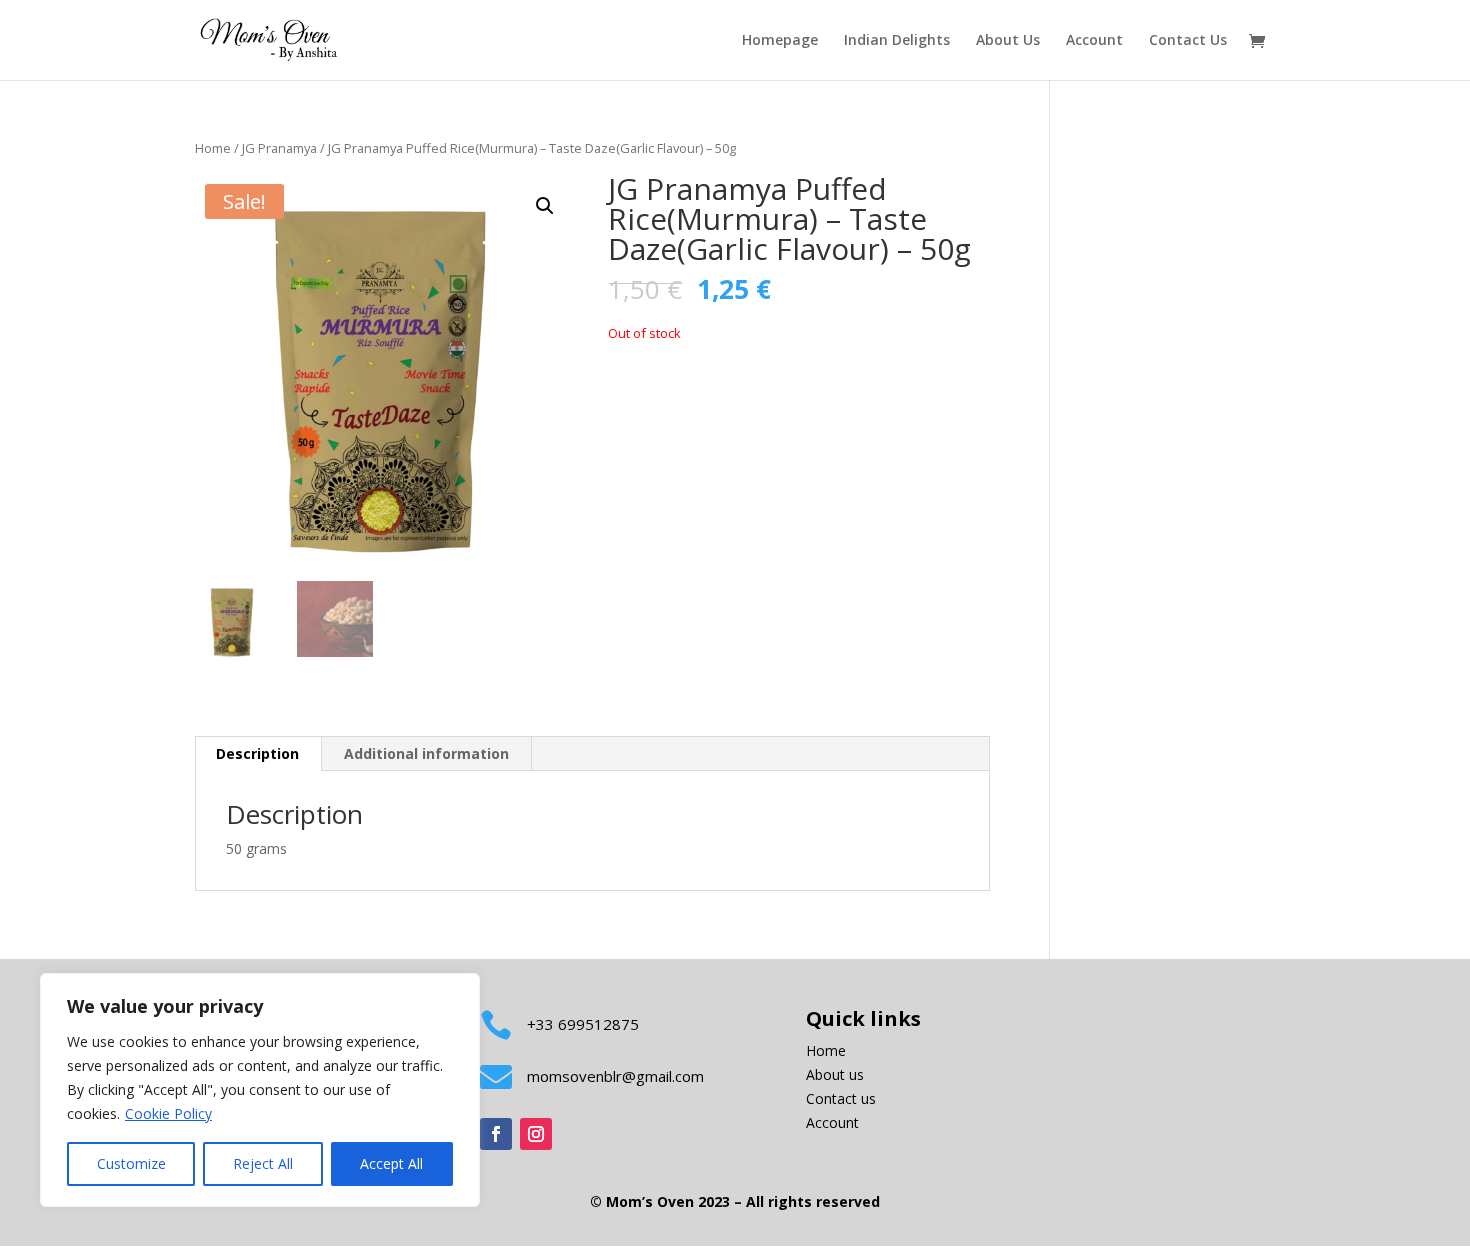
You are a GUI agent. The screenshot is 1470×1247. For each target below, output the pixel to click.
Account (1094, 41)
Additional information (426, 753)
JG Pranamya (279, 148)
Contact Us (1188, 41)
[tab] (258, 754)
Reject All (263, 1163)
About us (835, 1074)
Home (213, 148)
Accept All (391, 1163)
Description (257, 753)
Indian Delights (897, 41)
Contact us (841, 1098)
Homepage (780, 41)
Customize (131, 1163)
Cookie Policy (168, 1113)
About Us (1008, 41)
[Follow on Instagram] (536, 1134)
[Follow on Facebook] (496, 1134)
